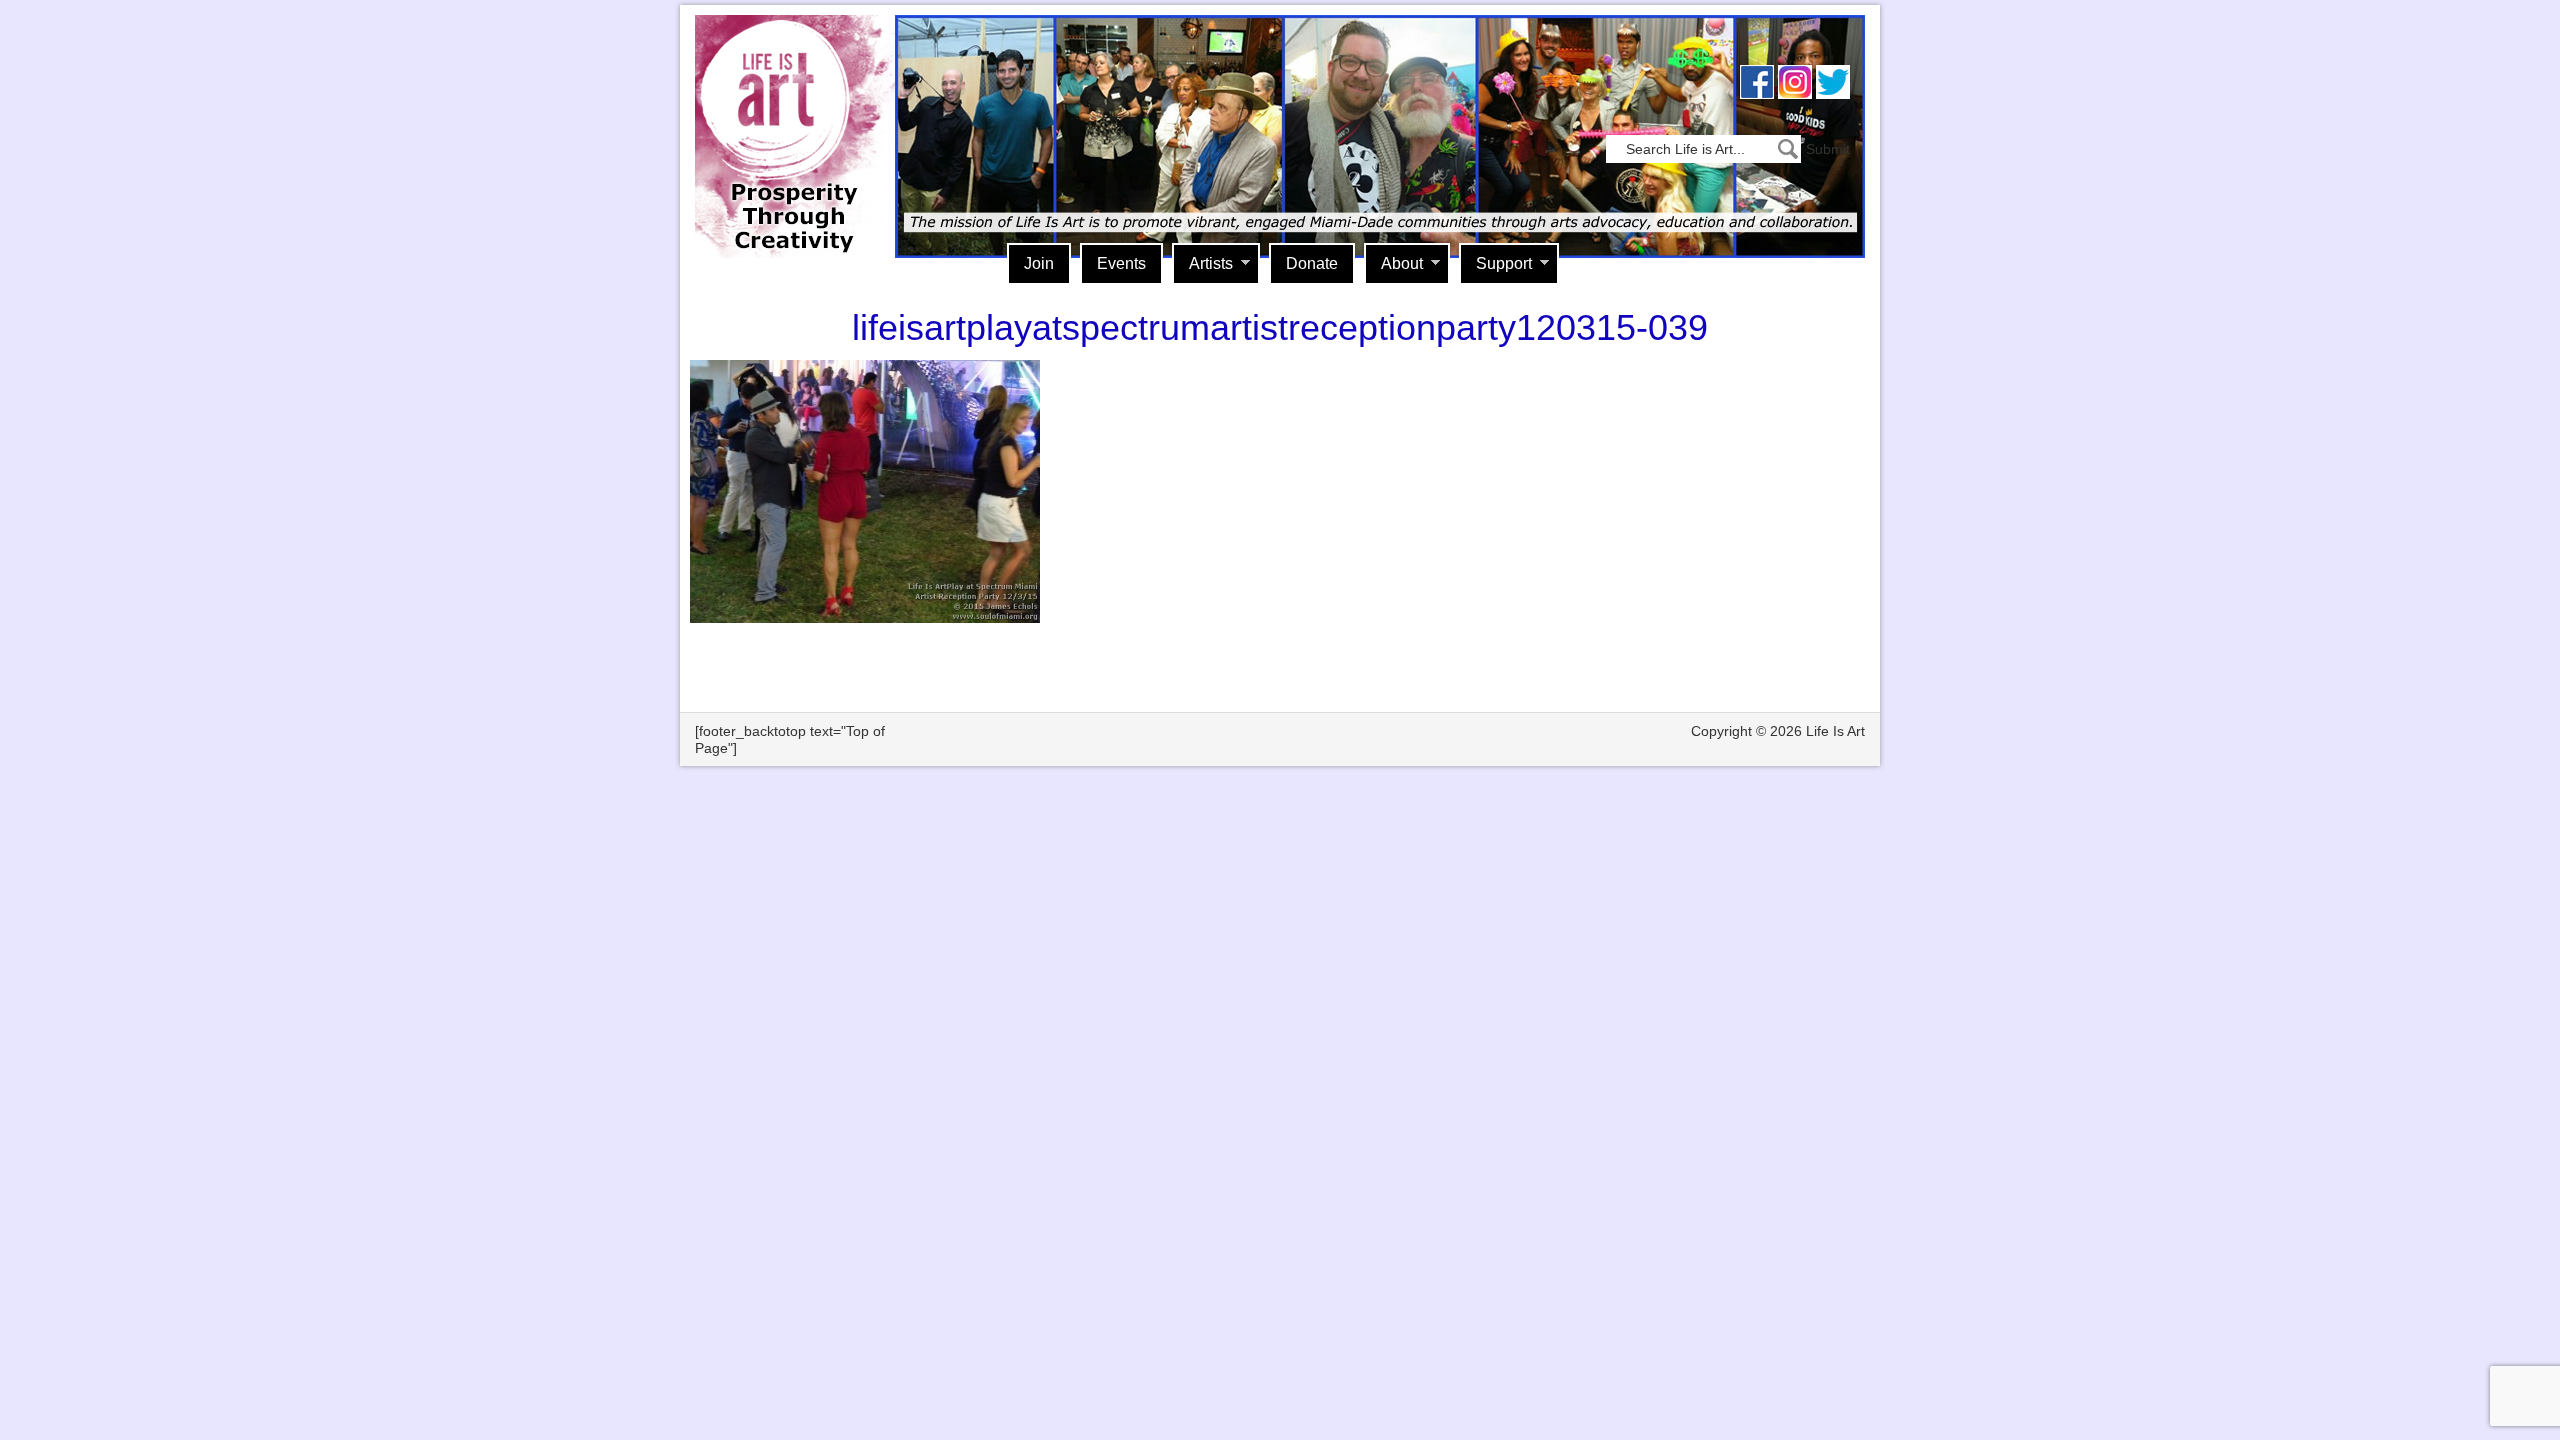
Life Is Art (787, 107)
